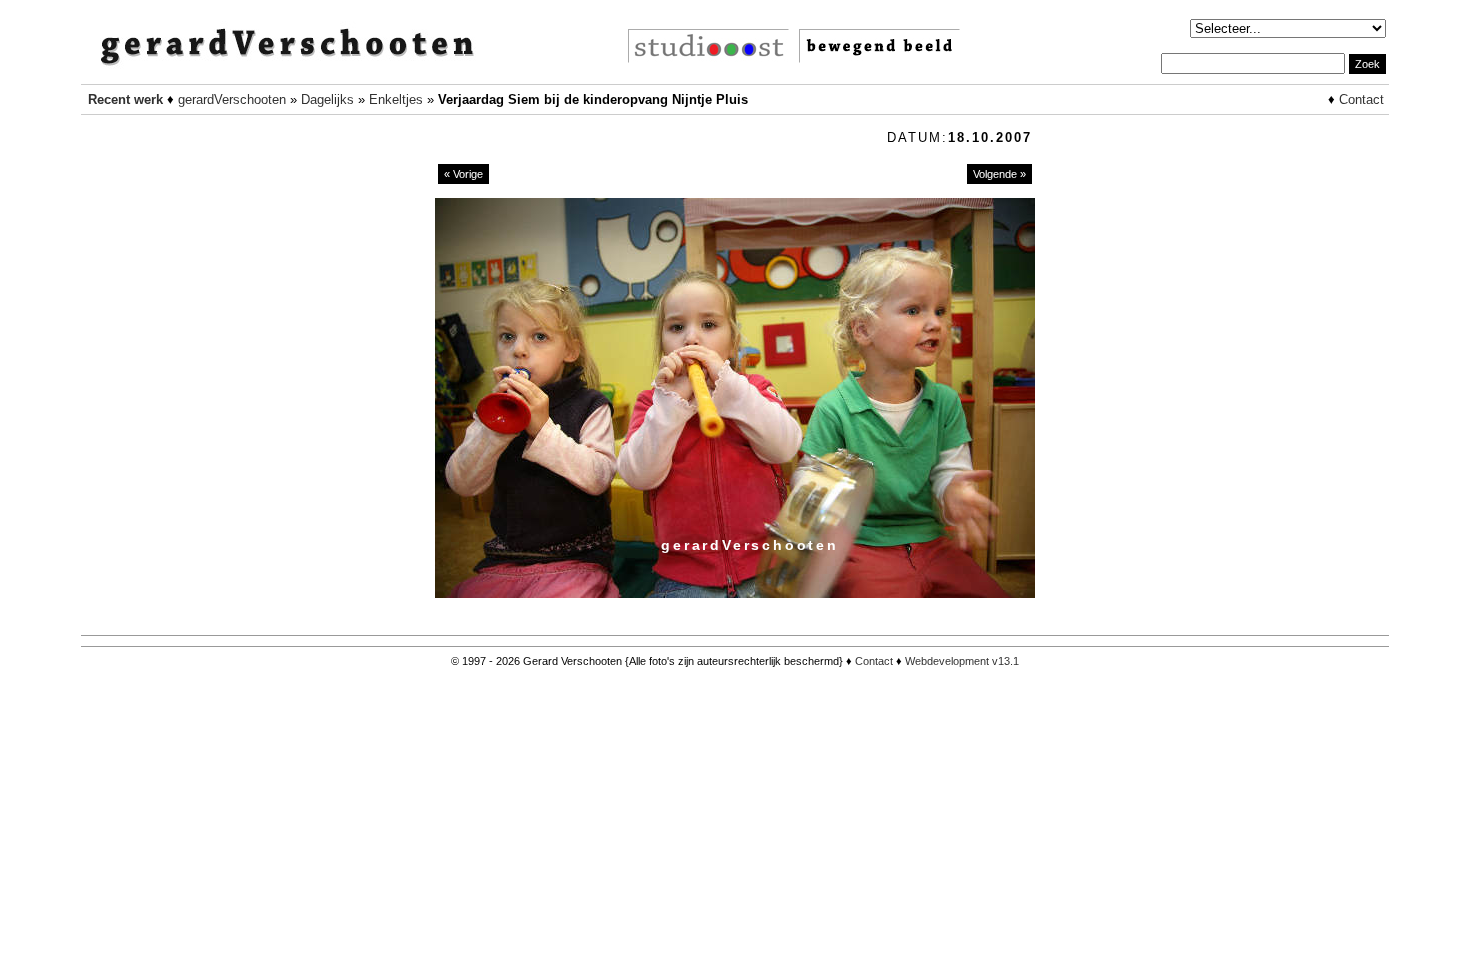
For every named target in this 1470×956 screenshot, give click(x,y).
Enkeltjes (396, 99)
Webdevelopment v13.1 (962, 661)
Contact (1361, 99)
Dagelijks (327, 99)
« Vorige (463, 174)
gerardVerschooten (232, 99)
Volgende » (999, 174)
